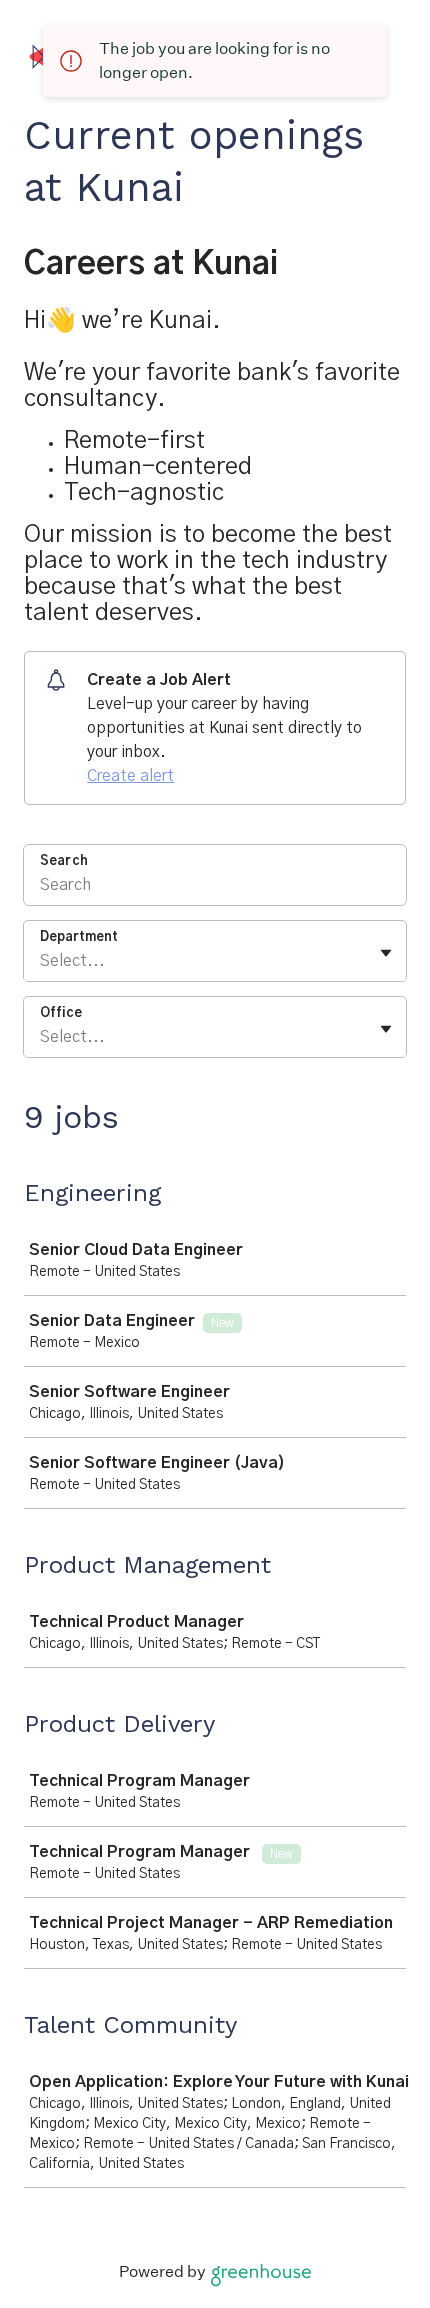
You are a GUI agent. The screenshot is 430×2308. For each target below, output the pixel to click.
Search (64, 861)
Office (61, 1013)
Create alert (130, 776)
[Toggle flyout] (386, 953)
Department (79, 937)
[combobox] (42, 961)
